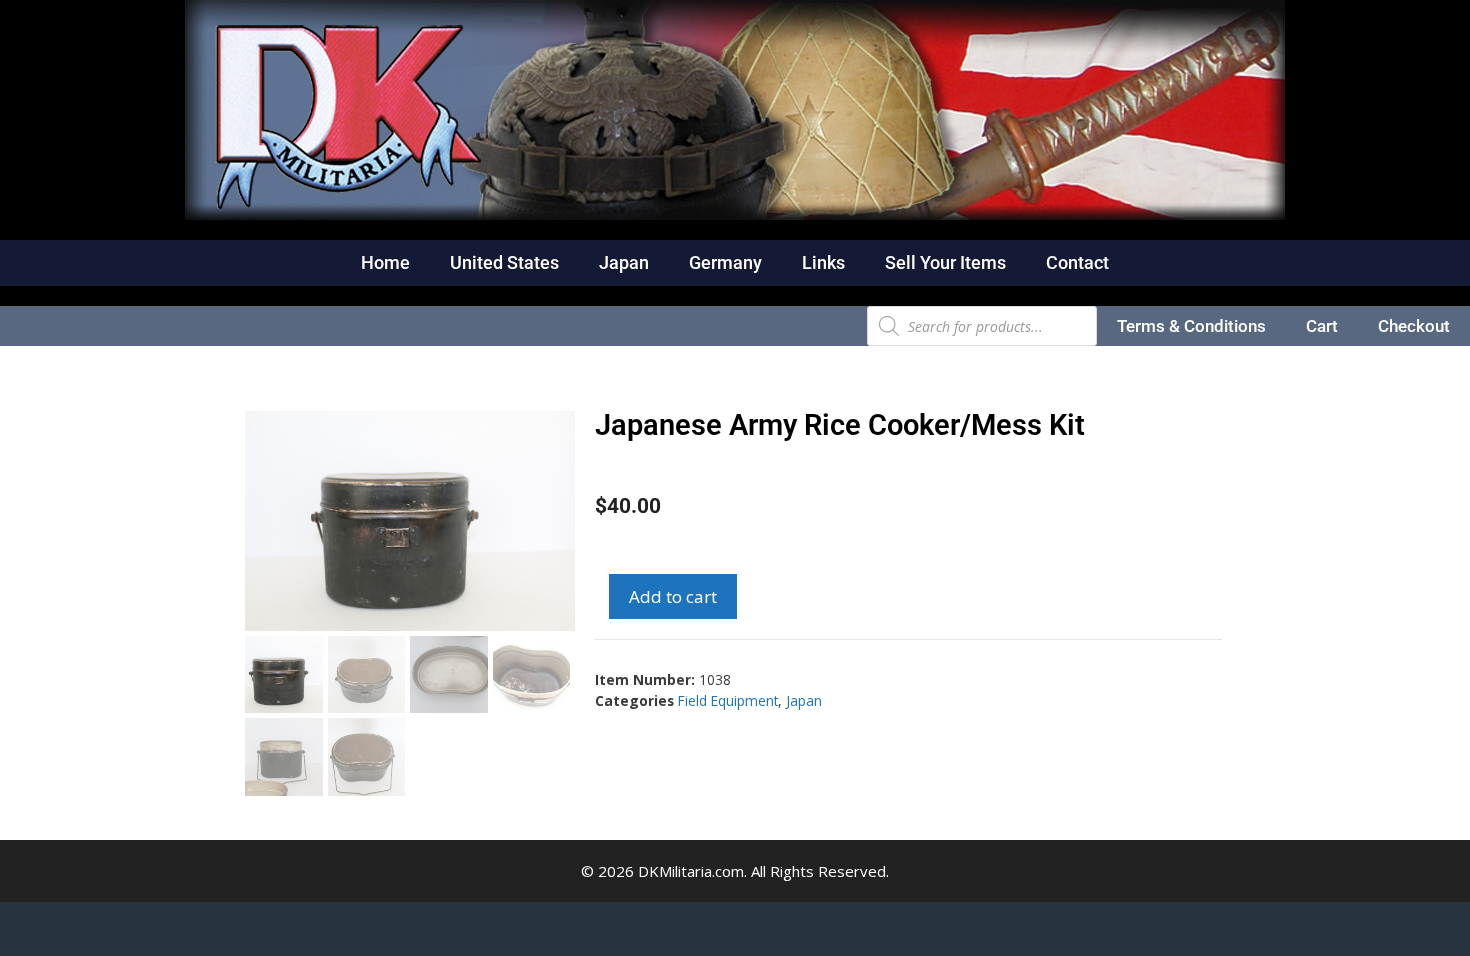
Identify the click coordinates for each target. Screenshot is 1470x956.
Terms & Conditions (1191, 326)
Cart (1322, 326)
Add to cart (673, 596)
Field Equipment (728, 700)
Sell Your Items (945, 262)
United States (504, 262)
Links (823, 262)
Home (385, 262)
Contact (1077, 262)
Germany (725, 262)
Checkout (1414, 326)
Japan (624, 262)
